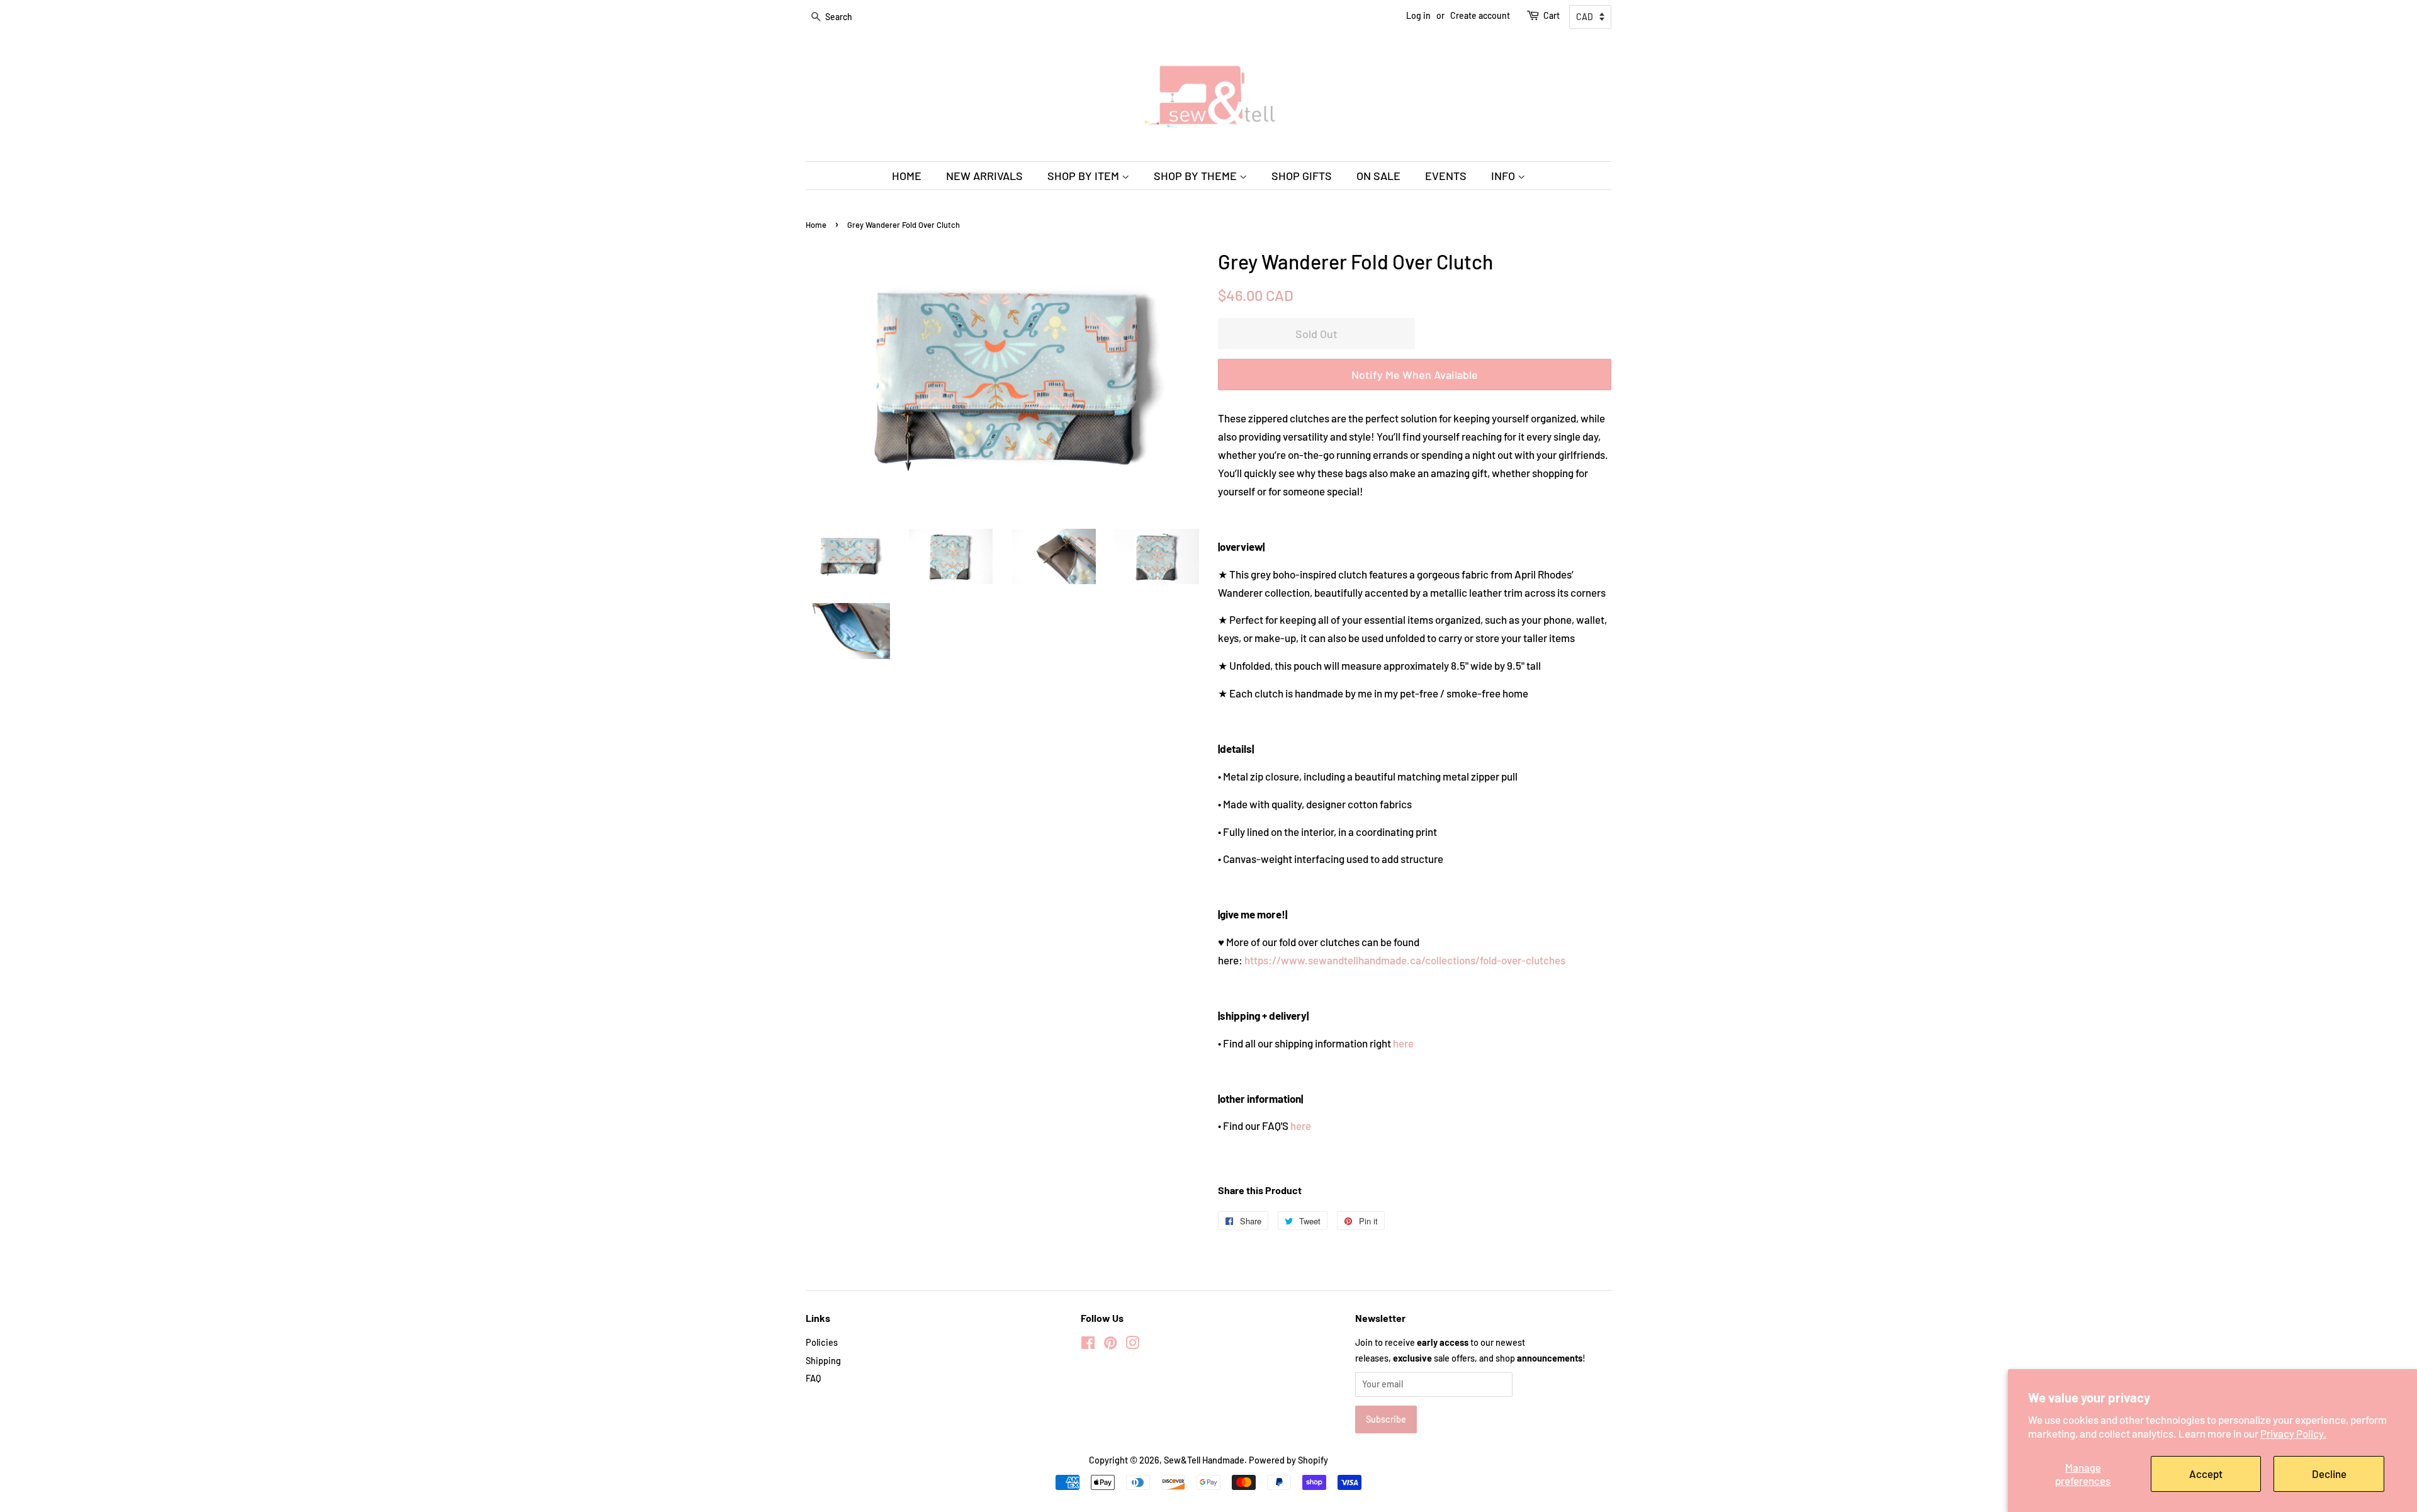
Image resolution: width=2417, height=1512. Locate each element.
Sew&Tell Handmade (1204, 1460)
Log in (1418, 15)
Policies (822, 1342)
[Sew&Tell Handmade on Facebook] (1088, 1345)
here (1403, 1043)
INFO (1504, 176)
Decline (2329, 1474)
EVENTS (1446, 176)
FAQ (813, 1378)
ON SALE (1378, 176)
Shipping (823, 1361)
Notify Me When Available (1415, 375)
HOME (907, 176)
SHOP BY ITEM (1085, 176)
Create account (1480, 15)
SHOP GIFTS (1302, 176)
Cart (1552, 15)
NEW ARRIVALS (984, 176)
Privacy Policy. (2293, 1433)
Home (816, 225)
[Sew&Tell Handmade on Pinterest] (1110, 1345)
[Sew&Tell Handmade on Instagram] (1132, 1345)
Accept (2206, 1474)
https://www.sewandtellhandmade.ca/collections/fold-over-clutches (1405, 960)
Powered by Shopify (1288, 1460)
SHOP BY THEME (1197, 176)
